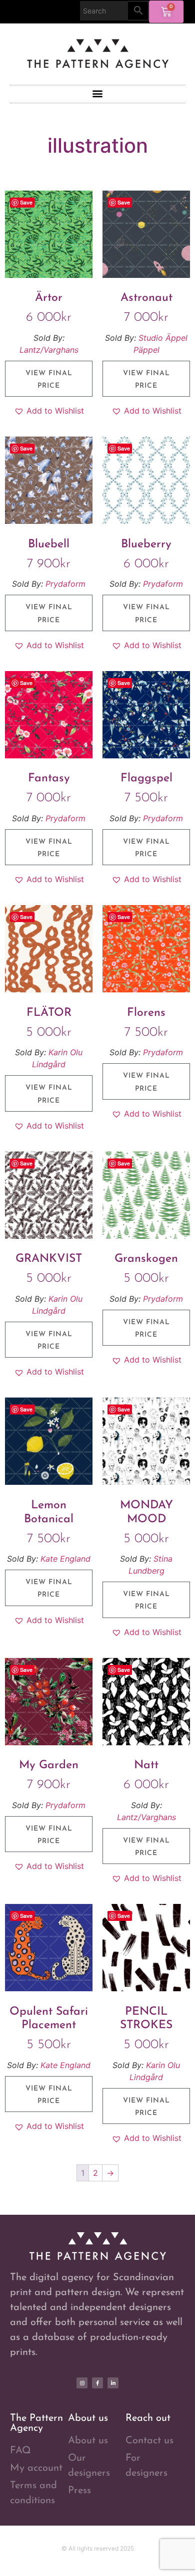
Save (26, 202)
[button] (98, 94)
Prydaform (65, 584)
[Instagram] (82, 2383)
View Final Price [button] (49, 380)
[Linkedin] (113, 2383)
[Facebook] (97, 2383)
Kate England (65, 1559)
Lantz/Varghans (49, 350)
